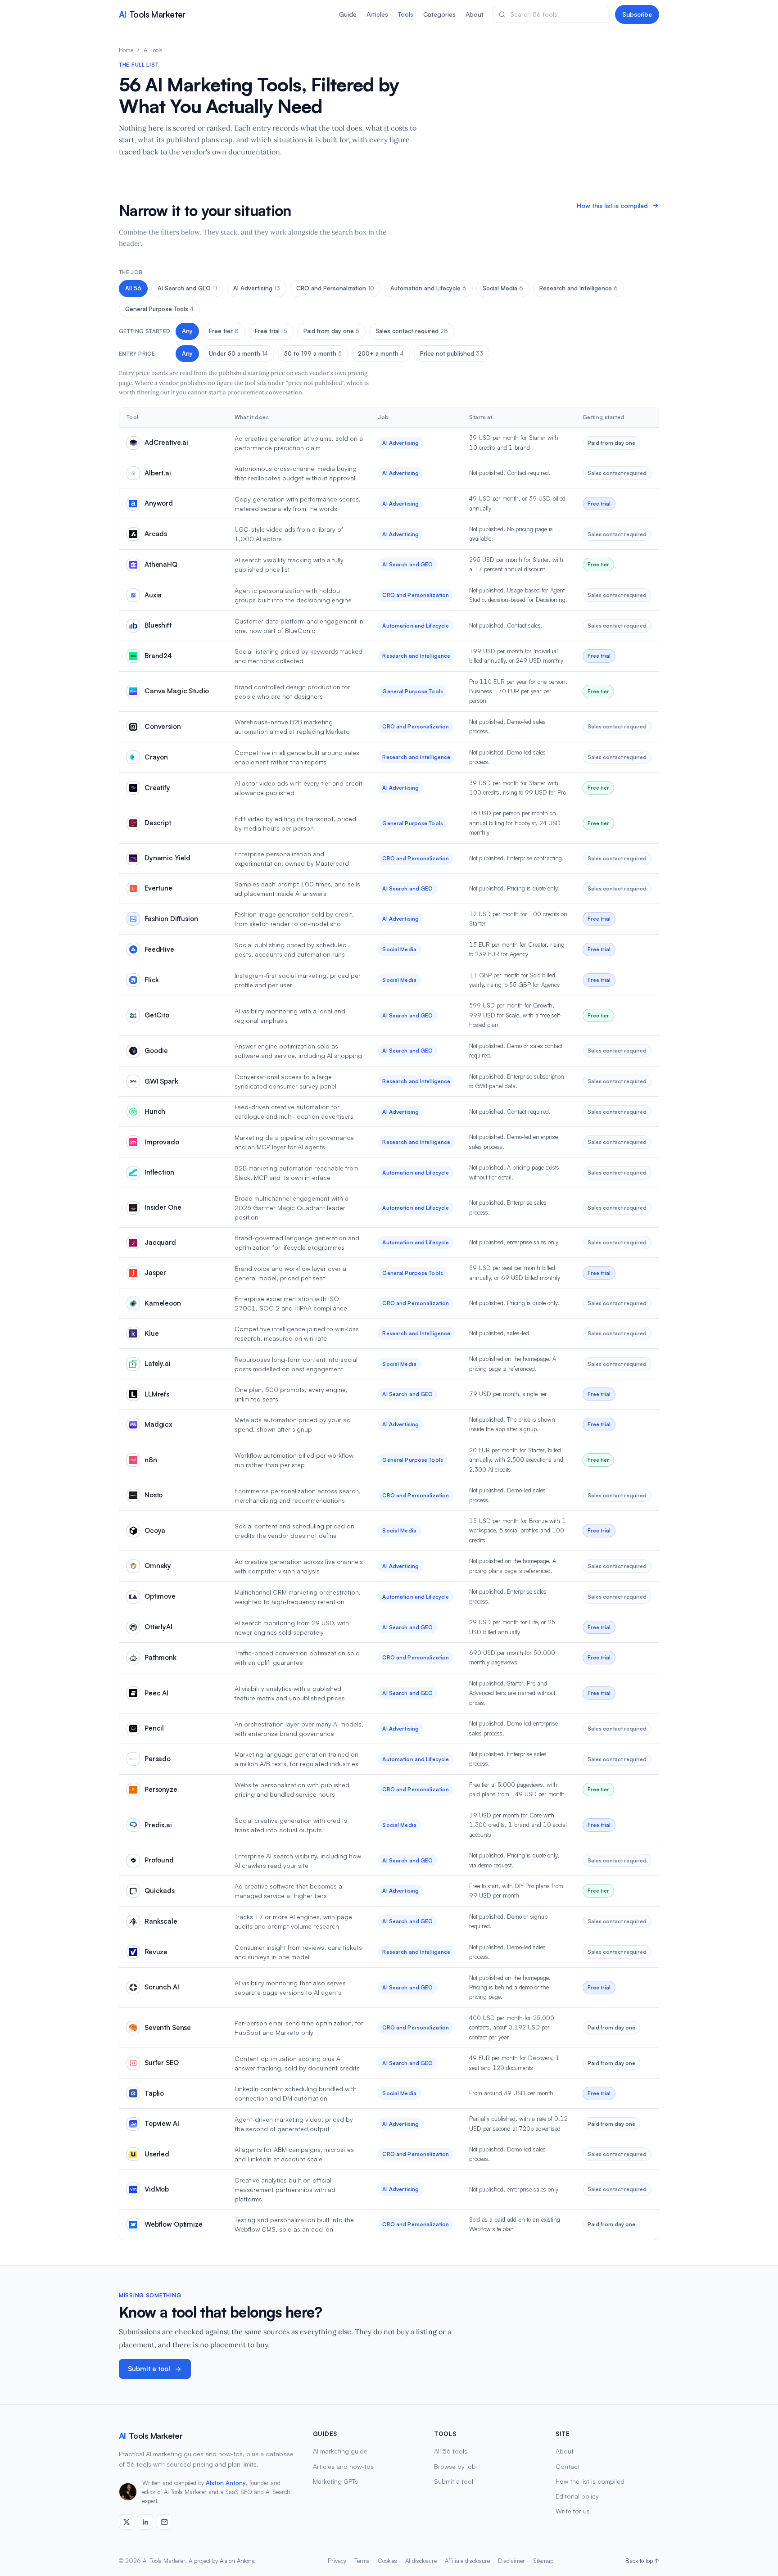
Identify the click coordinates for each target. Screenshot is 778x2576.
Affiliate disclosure (467, 2561)
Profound (159, 1860)
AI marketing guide (340, 2451)
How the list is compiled (590, 2481)
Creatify (157, 788)
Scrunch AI (162, 1987)
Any (187, 331)
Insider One (163, 1207)
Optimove (160, 1596)
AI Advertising (257, 288)
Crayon (156, 757)
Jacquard (160, 1242)
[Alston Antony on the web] (127, 2522)
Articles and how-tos (343, 2466)
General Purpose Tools (159, 309)
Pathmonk (161, 1657)
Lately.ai (158, 1363)
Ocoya (155, 1530)
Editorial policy (577, 2496)
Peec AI (156, 1693)
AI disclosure (421, 2561)
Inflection (159, 1172)
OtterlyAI (158, 1627)
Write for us (573, 2511)
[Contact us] (164, 2522)
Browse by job (455, 2466)
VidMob (157, 2189)
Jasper (155, 1272)
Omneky (158, 1566)
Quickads (160, 1891)
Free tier (224, 331)
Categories (439, 14)
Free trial (271, 331)
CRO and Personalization (335, 288)
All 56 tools (451, 2451)
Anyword (159, 503)
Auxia (153, 595)
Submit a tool (149, 2369)
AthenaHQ (161, 564)
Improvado (162, 1142)
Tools (406, 14)
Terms (362, 2561)
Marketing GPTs (335, 2481)
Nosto (154, 1495)
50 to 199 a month (313, 353)
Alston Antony (226, 2483)
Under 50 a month (238, 353)
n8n (151, 1460)
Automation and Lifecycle (428, 288)
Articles (377, 14)
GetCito (157, 1015)
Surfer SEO (162, 2063)
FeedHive (159, 949)
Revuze (156, 1952)
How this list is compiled (612, 206)
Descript (158, 823)
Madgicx (158, 1424)
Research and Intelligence (579, 288)
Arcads (156, 534)
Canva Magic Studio (177, 691)
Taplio (154, 2093)
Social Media (503, 288)
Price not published (452, 353)
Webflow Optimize (174, 2224)
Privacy (337, 2561)
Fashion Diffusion (171, 919)
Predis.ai (158, 1825)
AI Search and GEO (187, 288)
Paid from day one (331, 331)
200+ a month (381, 353)
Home (126, 50)
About (475, 14)
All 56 (133, 288)
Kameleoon (163, 1303)
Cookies (387, 2561)
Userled (157, 2154)
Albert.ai (158, 473)
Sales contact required (412, 331)
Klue (152, 1333)
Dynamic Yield (167, 858)
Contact (568, 2466)
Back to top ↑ (642, 2561)
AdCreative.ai (166, 442)
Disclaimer (511, 2561)
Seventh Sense (168, 2027)
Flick (152, 980)
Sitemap (543, 2561)
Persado (158, 1759)
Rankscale (161, 1921)
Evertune (158, 888)
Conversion (163, 726)
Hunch (155, 1111)
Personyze (161, 1789)
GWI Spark (161, 1081)
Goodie (156, 1051)
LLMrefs (157, 1394)
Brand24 (158, 656)
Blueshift (158, 625)
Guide (348, 14)
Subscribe (637, 14)
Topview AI (162, 2123)
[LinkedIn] (145, 2522)
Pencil (154, 1728)
